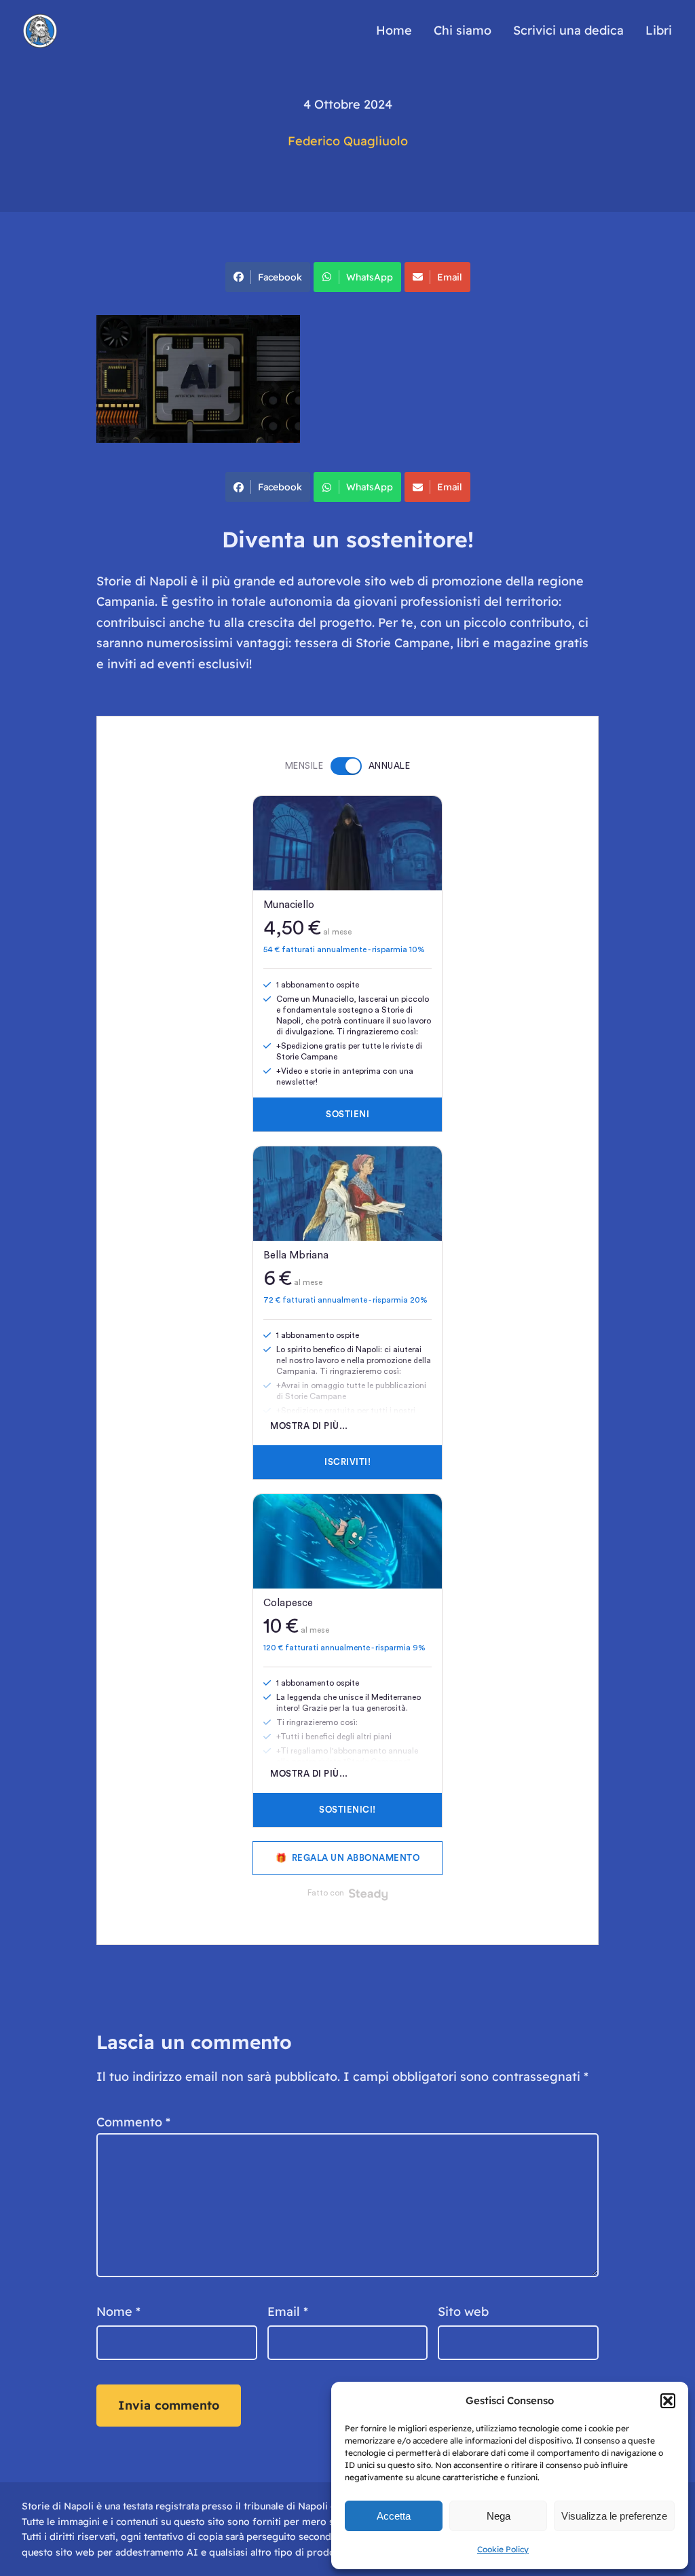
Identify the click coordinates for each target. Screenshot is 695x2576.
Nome (118, 2311)
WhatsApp (370, 277)
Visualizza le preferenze (614, 2516)
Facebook (280, 277)
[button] (668, 2401)
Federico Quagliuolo (348, 141)
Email (450, 277)
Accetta (394, 2516)
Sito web (463, 2311)
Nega (499, 2516)
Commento (133, 2122)
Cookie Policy (503, 2549)
